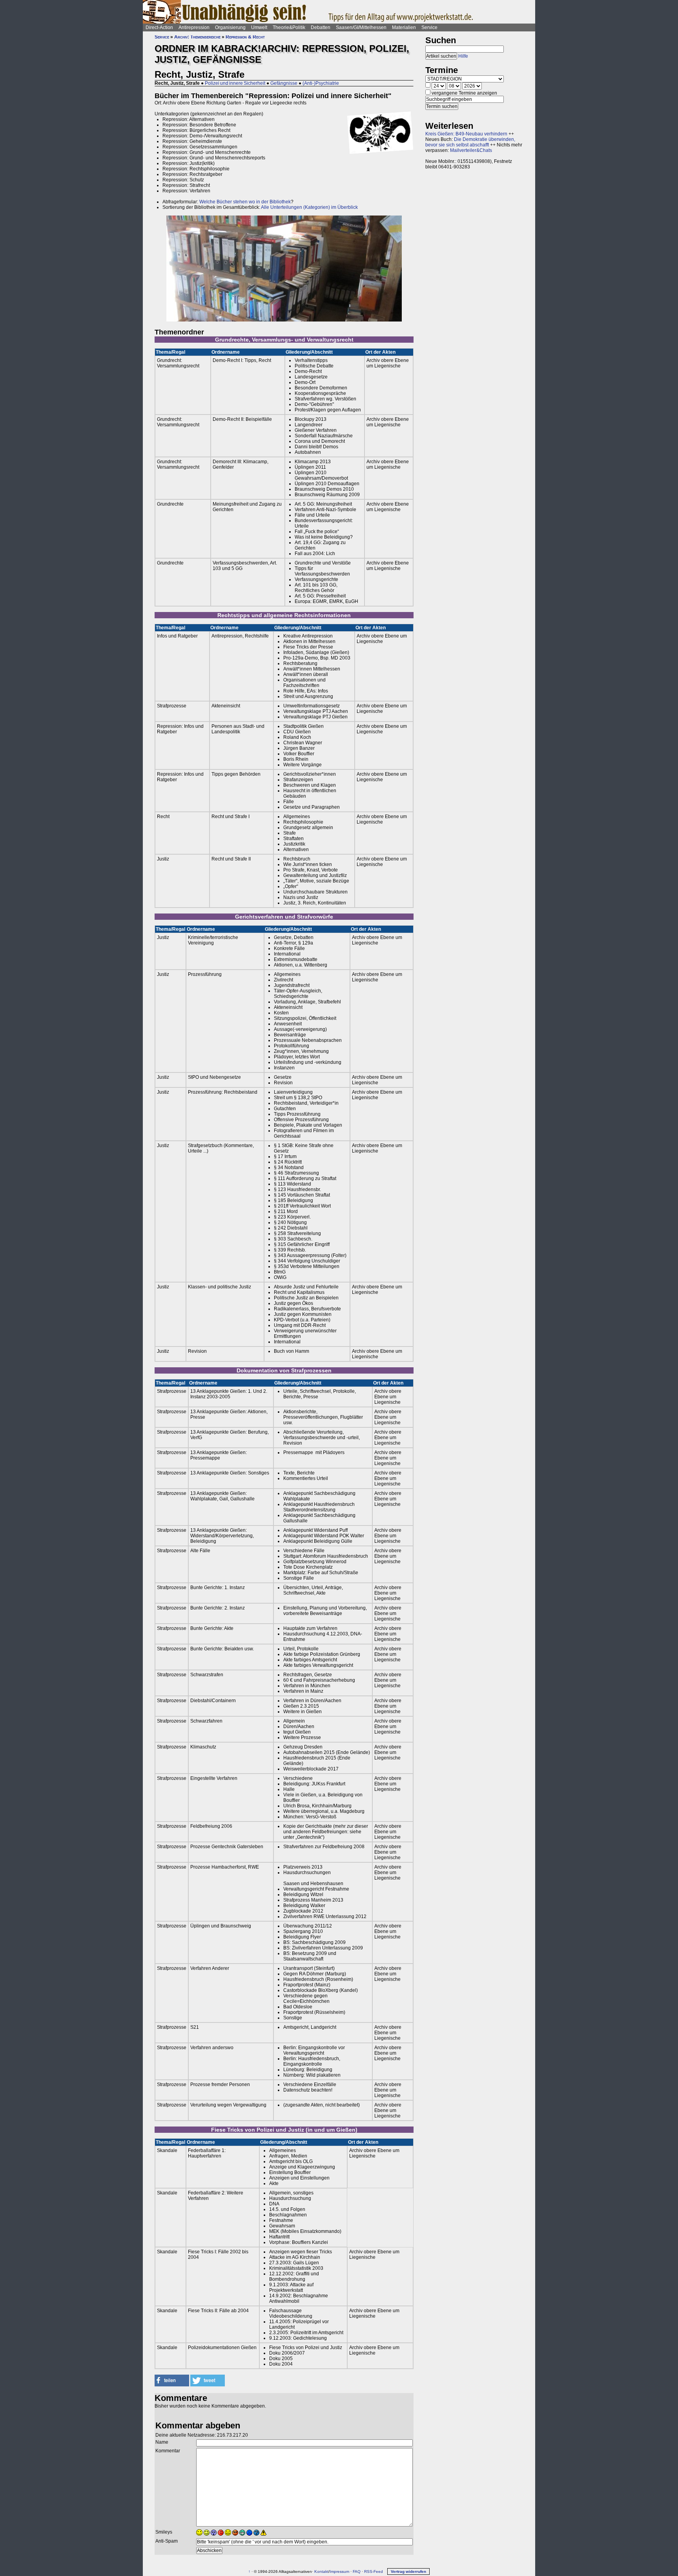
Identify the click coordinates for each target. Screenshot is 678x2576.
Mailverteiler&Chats (471, 150)
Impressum (339, 2571)
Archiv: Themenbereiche (197, 37)
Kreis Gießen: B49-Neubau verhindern (466, 134)
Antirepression (194, 27)
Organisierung (230, 27)
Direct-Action (159, 27)
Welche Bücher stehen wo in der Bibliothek (245, 202)
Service (429, 27)
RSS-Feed (374, 2571)
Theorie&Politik (289, 27)
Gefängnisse (284, 83)
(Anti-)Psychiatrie (321, 83)
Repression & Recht (245, 37)
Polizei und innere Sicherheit (235, 83)
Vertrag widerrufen (408, 2571)
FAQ (357, 2571)
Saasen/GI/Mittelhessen (361, 27)
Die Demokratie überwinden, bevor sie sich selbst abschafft (470, 142)
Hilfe (463, 56)
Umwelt (259, 27)
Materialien (404, 27)
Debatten (321, 27)
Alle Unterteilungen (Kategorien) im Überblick (309, 207)
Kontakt (321, 2571)
